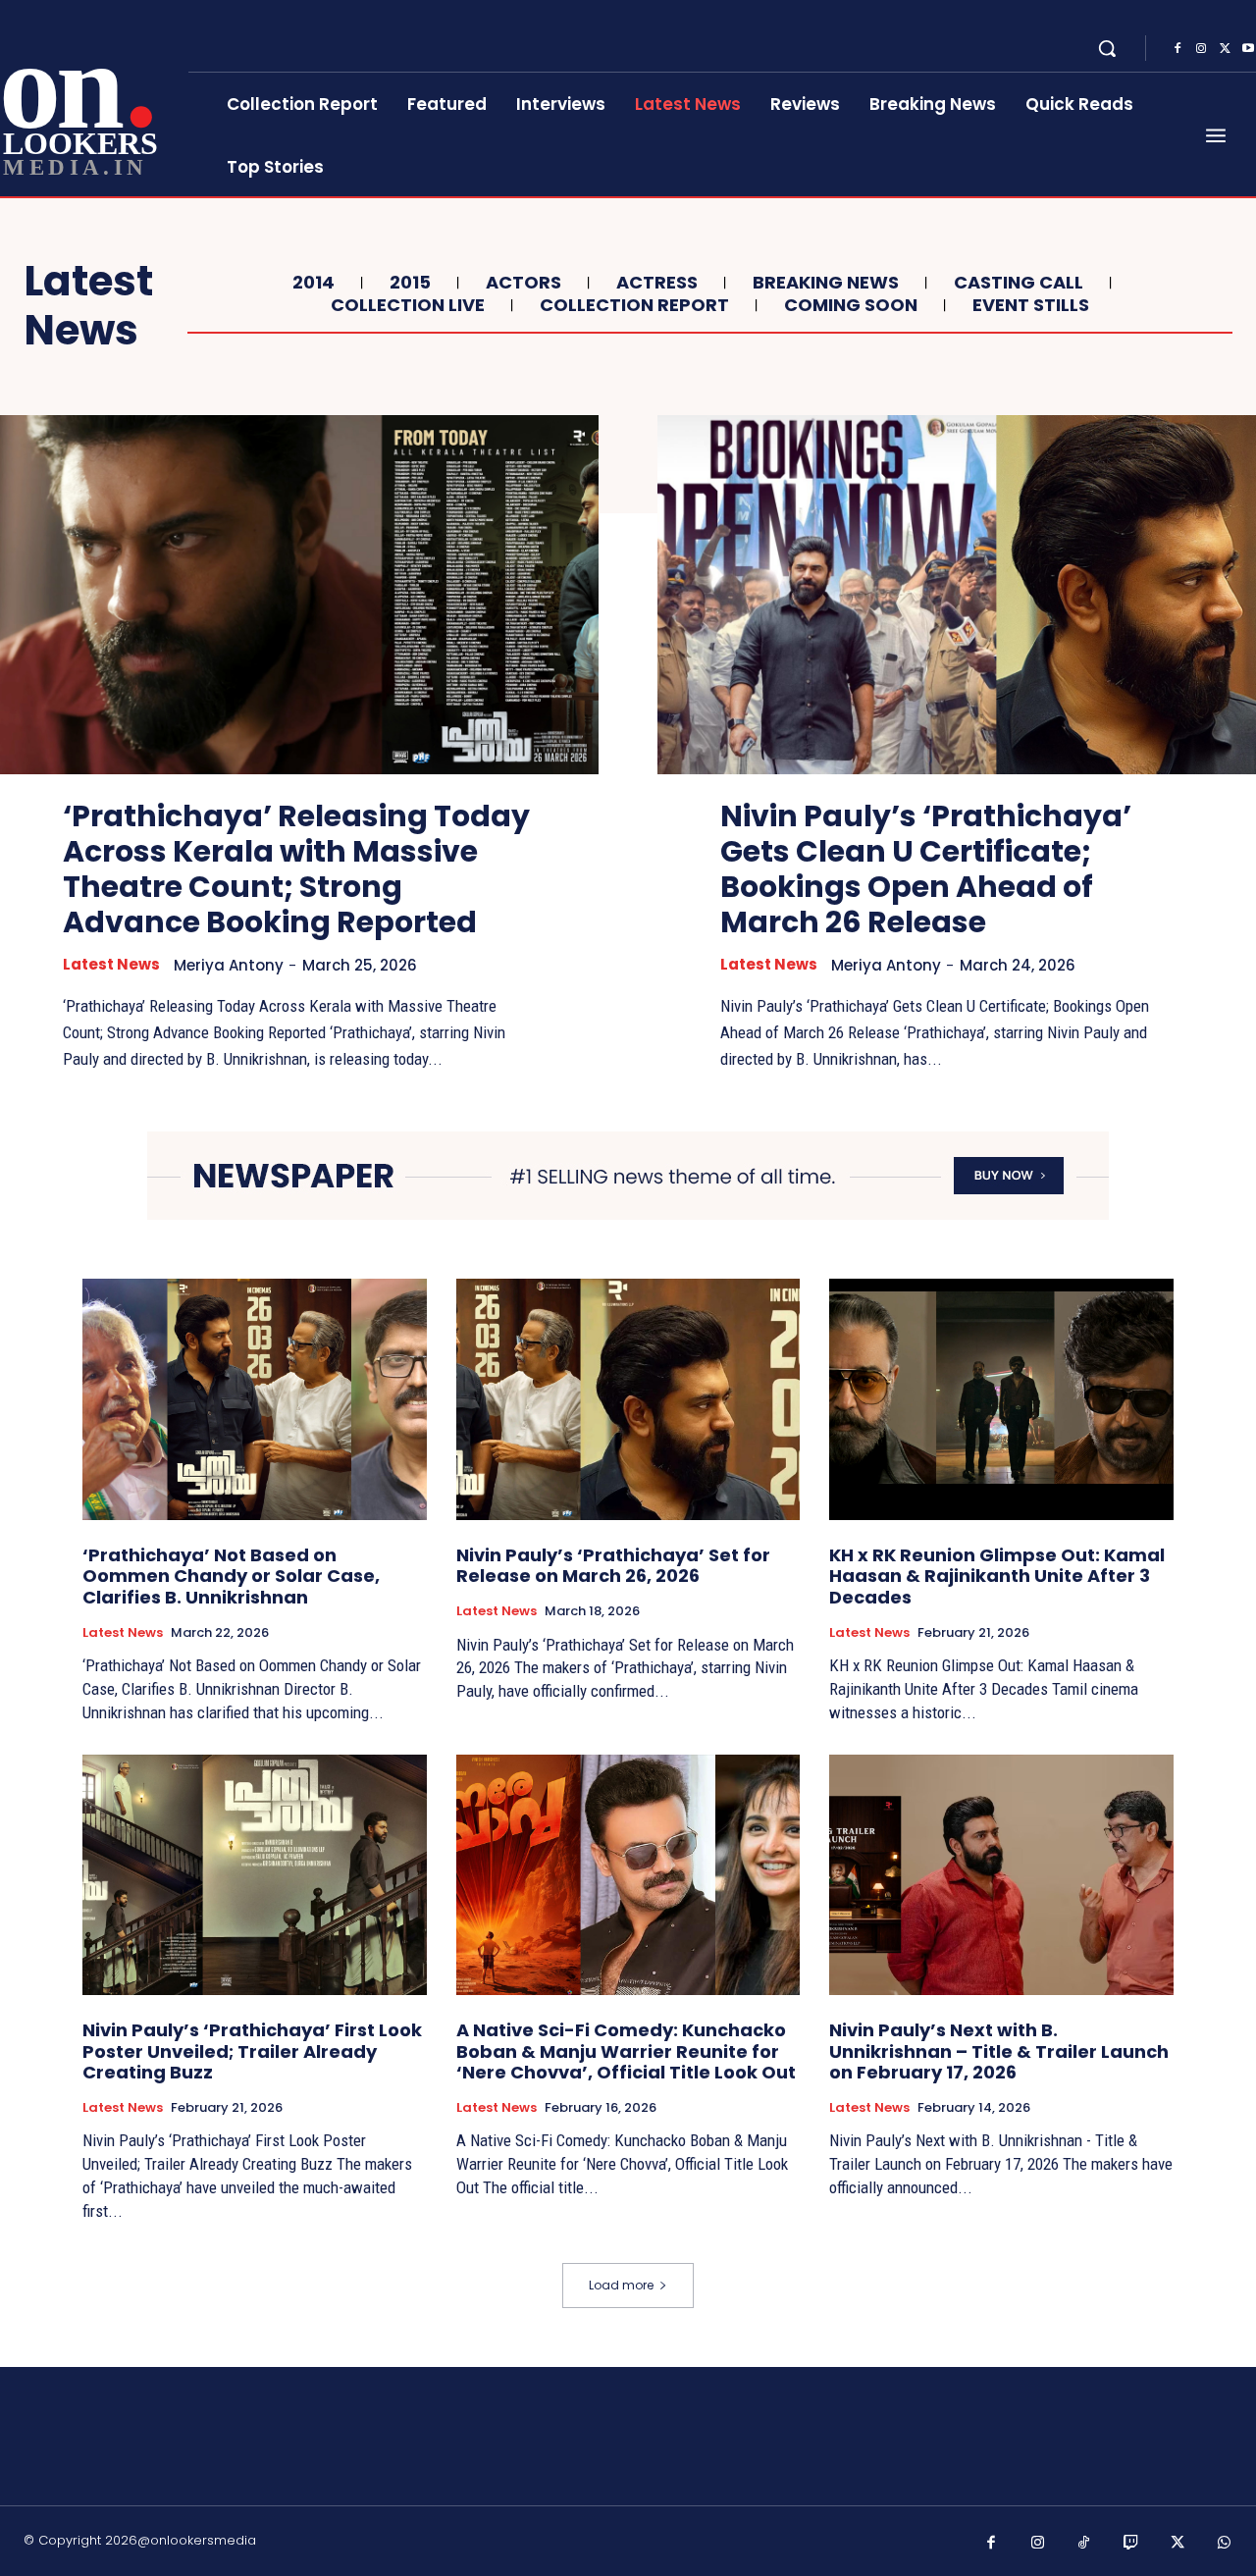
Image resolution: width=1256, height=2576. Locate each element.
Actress (657, 283)
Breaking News (826, 283)
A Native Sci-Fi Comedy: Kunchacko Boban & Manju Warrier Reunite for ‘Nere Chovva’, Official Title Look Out (626, 2051)
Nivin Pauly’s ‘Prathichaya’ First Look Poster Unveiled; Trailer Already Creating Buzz (252, 2051)
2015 (410, 283)
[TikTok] (1084, 2544)
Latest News (111, 965)
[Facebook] (1177, 49)
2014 (314, 283)
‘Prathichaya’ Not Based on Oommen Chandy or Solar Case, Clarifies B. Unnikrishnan (231, 1576)
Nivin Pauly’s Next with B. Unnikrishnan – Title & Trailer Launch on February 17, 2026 (999, 2051)
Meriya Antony (229, 965)
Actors (523, 283)
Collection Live (408, 305)
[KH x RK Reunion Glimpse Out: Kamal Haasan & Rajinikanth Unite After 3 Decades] (1001, 1399)
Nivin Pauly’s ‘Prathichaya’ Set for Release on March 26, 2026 (613, 1566)
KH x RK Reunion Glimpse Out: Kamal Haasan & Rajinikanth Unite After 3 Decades (997, 1576)
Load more (621, 2285)
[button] (1107, 48)
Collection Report (634, 305)
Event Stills (1031, 305)
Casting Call (1019, 283)
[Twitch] (1131, 2544)
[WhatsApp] (1225, 2544)
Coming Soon (851, 305)
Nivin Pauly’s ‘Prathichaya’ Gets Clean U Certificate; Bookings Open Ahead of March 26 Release (926, 869)
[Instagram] (1201, 49)
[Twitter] (1225, 49)
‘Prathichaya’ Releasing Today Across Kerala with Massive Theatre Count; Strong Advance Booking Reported (296, 869)
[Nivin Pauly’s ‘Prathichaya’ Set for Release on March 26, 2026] (628, 1399)
